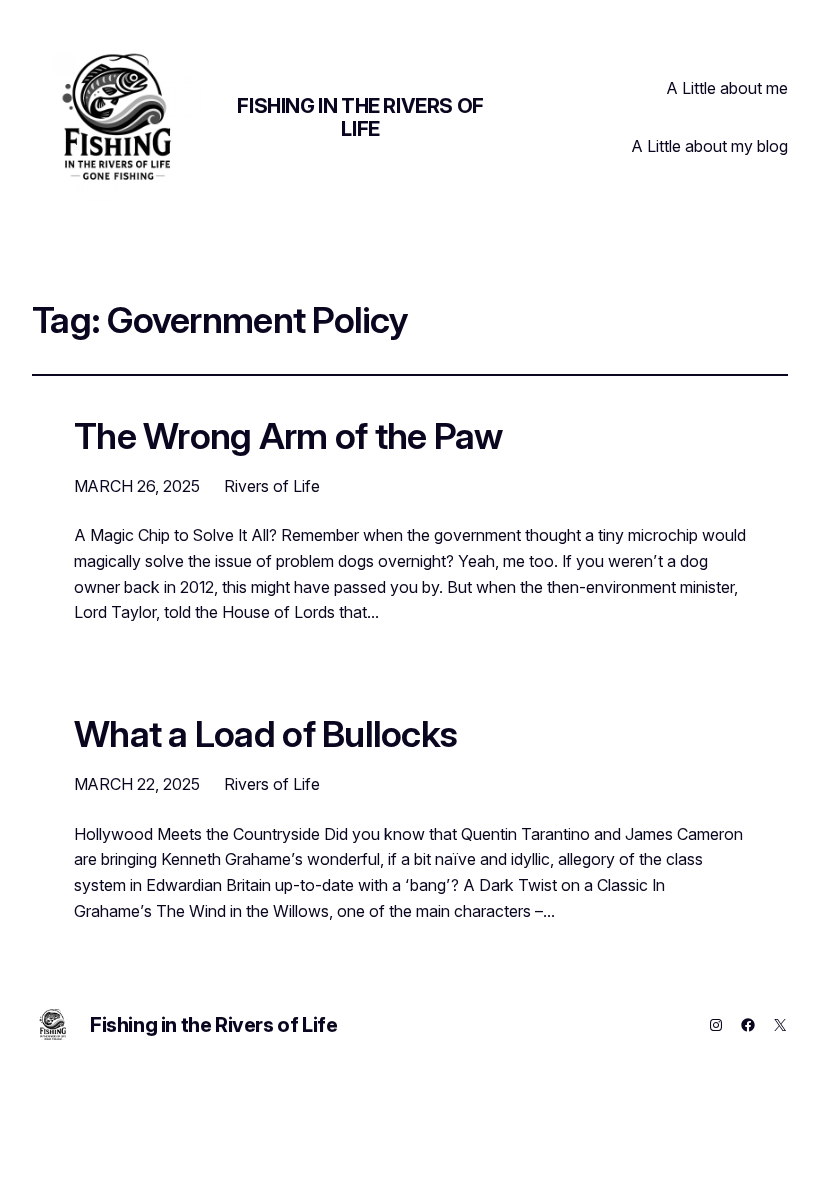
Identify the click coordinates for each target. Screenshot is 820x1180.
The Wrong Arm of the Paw (288, 437)
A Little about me (727, 88)
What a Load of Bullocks (265, 735)
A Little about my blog (710, 146)
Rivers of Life (272, 486)
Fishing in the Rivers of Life (360, 117)
